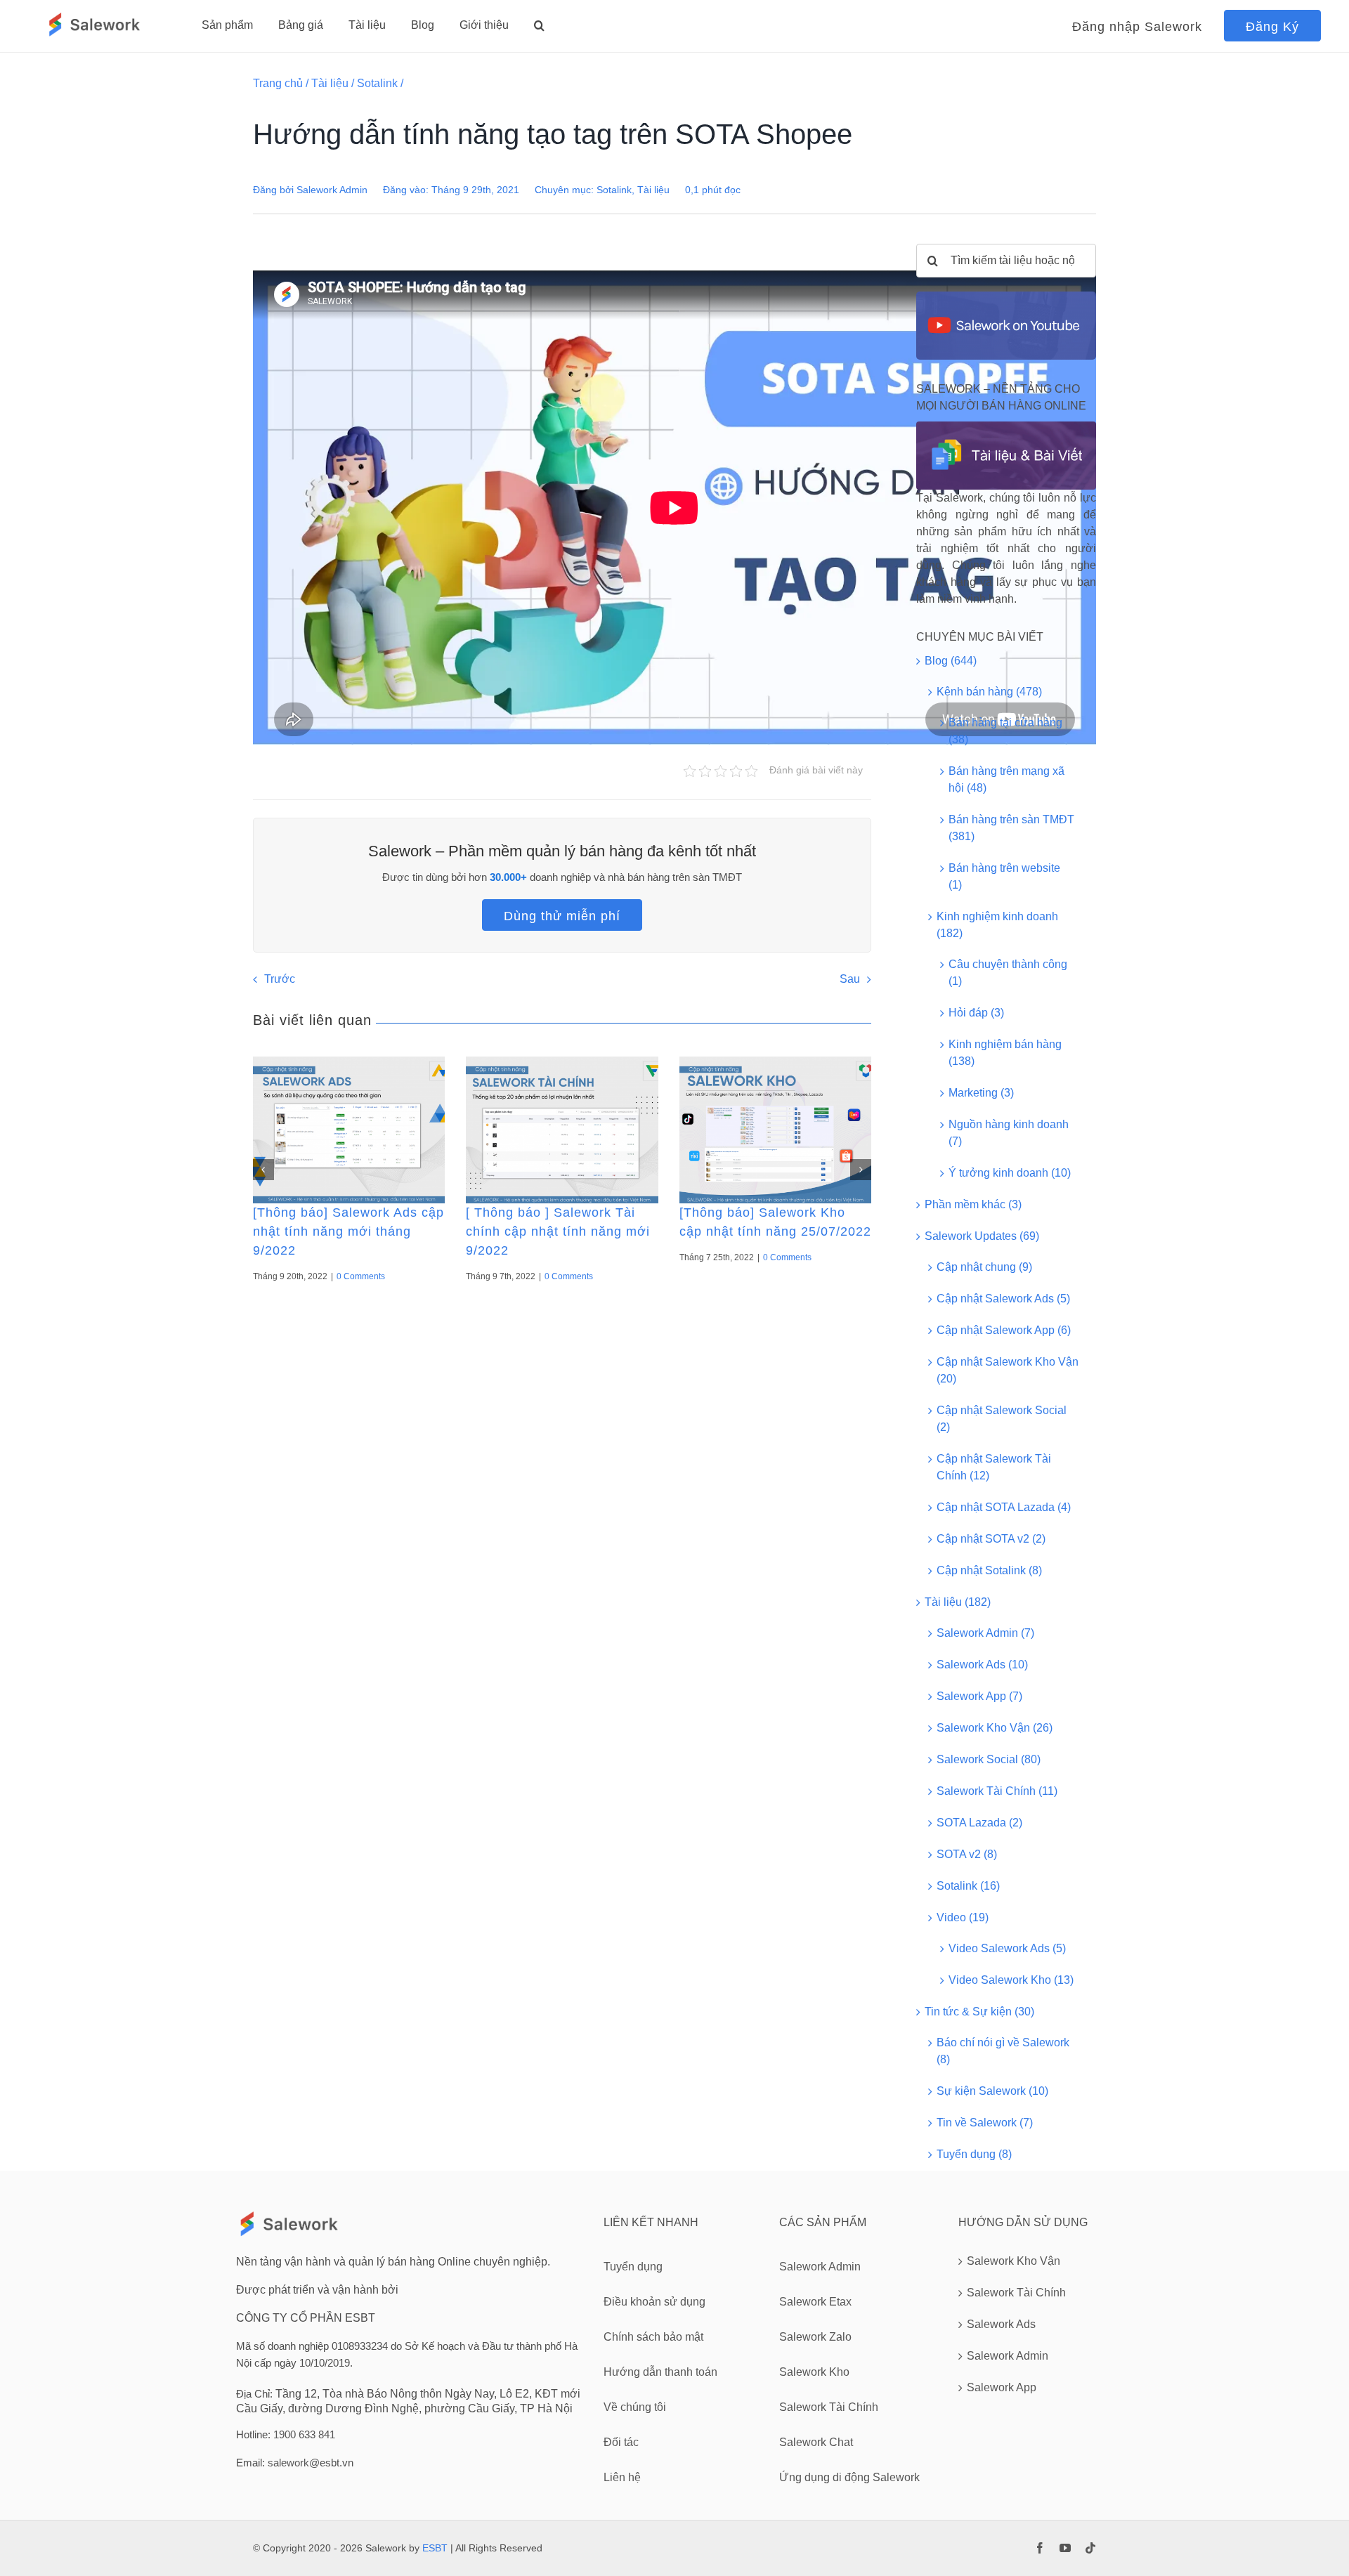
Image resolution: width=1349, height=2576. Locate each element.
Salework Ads (1001, 2324)
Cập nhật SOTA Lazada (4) (1004, 1507)
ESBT (435, 2548)
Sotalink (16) (968, 1886)
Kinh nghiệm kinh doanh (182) (997, 925)
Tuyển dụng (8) (974, 2154)
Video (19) (963, 1917)
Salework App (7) (979, 1696)
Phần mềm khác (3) (973, 1204)
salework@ (294, 2463)
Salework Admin (332, 190)
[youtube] (1065, 2548)
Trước (280, 979)
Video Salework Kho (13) (1011, 1980)
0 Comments (361, 1276)
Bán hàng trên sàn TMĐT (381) (1011, 828)
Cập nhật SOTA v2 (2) (991, 1539)
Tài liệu (330, 83)
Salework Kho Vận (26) (995, 1728)
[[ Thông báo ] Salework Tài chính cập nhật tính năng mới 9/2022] (562, 1130)
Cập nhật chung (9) (984, 1267)
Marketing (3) (981, 1093)
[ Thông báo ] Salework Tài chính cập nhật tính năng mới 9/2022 (558, 1231)
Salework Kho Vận (1014, 2261)
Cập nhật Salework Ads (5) (1003, 1299)
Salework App (1002, 2387)
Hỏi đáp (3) (976, 1013)
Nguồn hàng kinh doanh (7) (1009, 1133)
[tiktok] (1090, 2548)
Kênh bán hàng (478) (989, 692)
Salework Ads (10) (982, 1665)
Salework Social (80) (989, 1759)
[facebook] (1040, 2548)
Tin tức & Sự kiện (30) (979, 2012)
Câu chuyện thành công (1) (1008, 973)
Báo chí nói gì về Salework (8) (1003, 2051)
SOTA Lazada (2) (979, 1823)
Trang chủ (278, 83)
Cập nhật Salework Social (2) (1002, 1419)
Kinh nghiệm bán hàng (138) (1005, 1053)
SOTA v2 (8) (967, 1854)
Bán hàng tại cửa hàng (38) (1005, 731)
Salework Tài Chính (1016, 2293)
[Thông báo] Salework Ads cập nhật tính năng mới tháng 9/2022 (348, 1231)
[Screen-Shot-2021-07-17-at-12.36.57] (1006, 297)
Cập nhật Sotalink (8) (989, 1570)
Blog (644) (951, 661)
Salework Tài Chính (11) (997, 1791)
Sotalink (377, 83)
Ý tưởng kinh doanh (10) (1010, 1173)
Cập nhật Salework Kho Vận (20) (1008, 1370)
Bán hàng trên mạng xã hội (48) (1006, 779)
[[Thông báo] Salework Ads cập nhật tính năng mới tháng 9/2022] (349, 1130)
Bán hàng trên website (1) (1004, 876)
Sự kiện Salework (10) (992, 2091)
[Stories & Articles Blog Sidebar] (1006, 427)
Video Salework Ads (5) (1007, 1948)
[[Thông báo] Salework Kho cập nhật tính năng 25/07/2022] (775, 1130)
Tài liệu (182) (958, 1602)
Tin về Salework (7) (985, 2123)
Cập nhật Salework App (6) (1004, 1330)
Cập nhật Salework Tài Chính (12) (994, 1467)
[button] (539, 25)
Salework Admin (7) (985, 1633)
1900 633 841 (304, 2434)
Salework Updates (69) (982, 1236)
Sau (850, 979)
